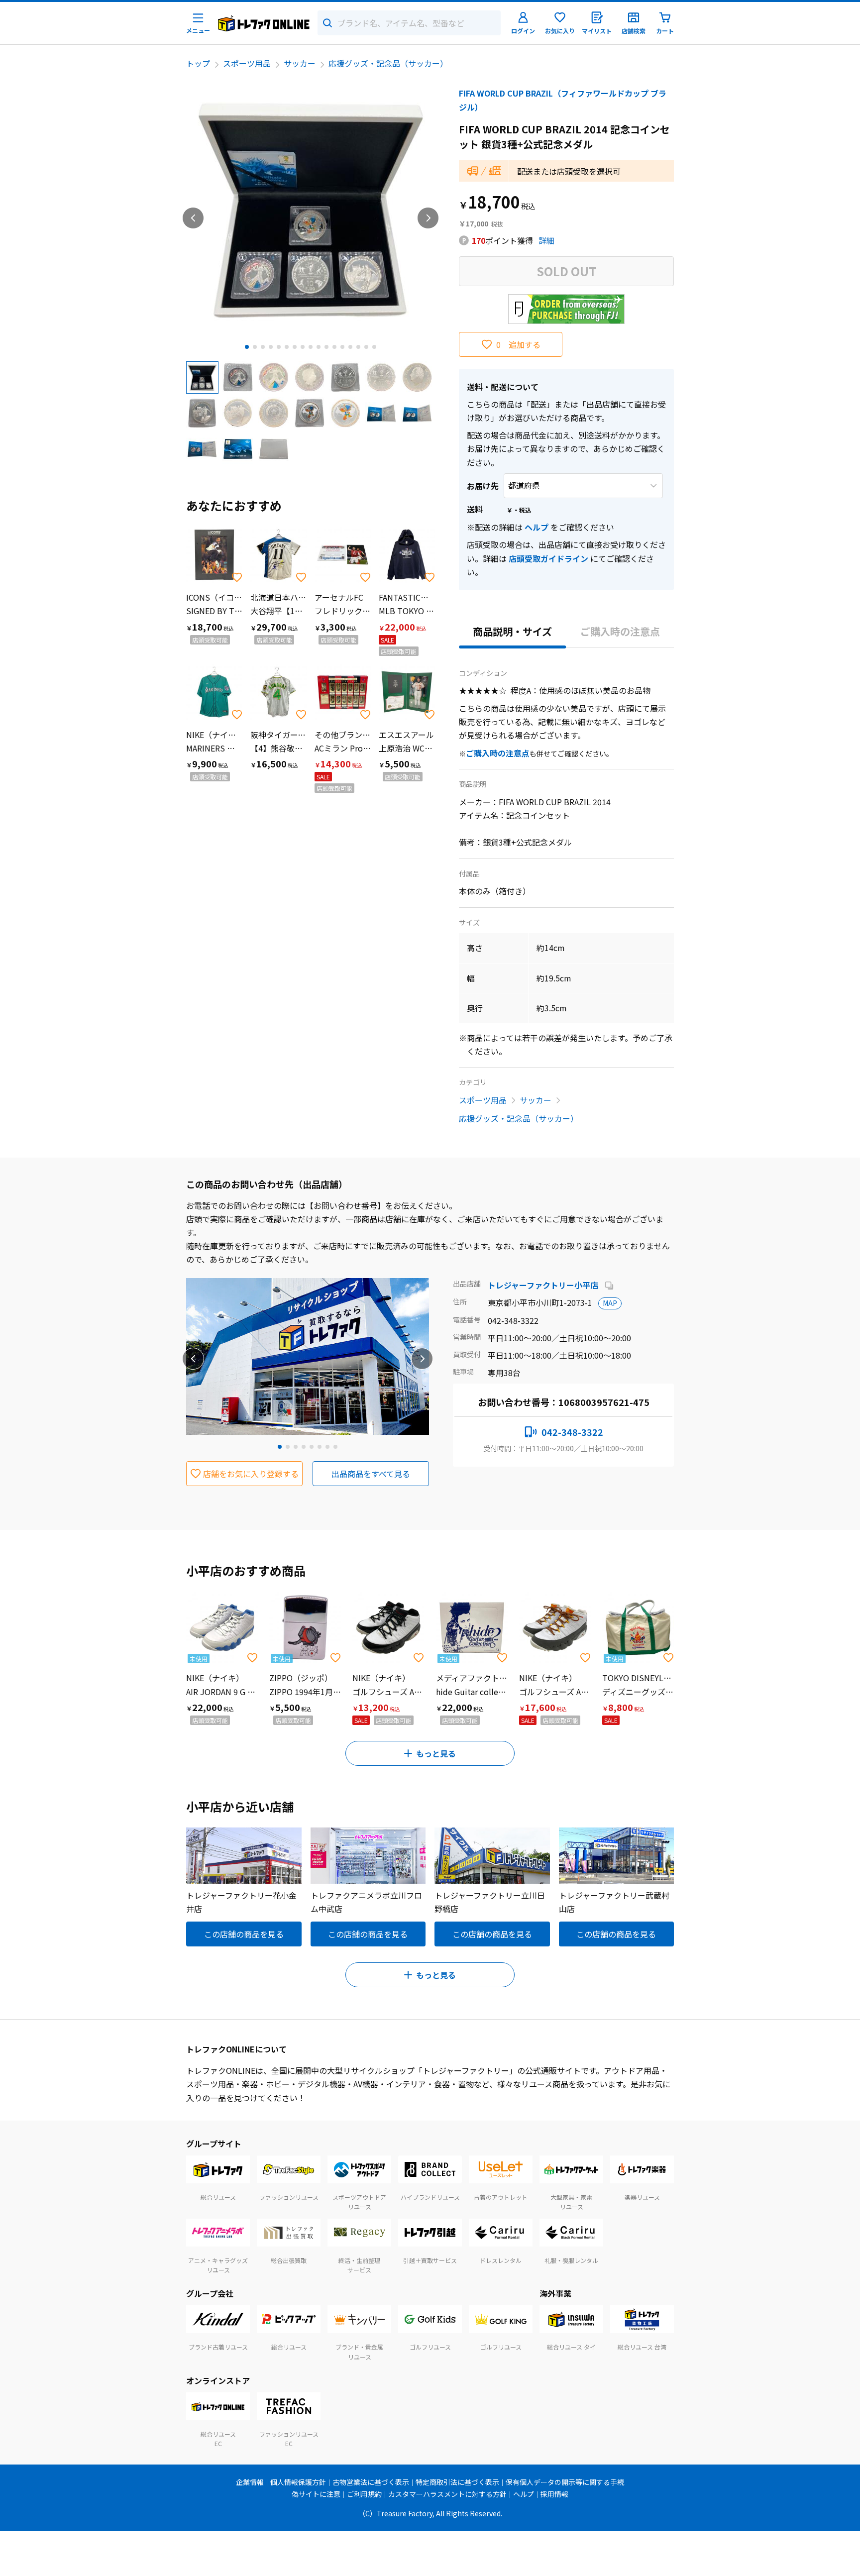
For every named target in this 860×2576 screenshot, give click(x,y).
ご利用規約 (364, 2494)
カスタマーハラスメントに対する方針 (447, 2494)
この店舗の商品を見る (244, 1934)
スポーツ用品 (247, 63)
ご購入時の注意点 (620, 631)
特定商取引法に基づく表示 (457, 2482)
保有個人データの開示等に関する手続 (565, 2482)
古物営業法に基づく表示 (371, 2482)
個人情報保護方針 (298, 2482)
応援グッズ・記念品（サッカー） (388, 63)
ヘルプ (537, 527)
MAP (610, 1303)
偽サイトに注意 (316, 2494)
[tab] (247, 347)
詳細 (546, 240)
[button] (202, 377)
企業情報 (250, 2482)
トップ (198, 63)
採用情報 (554, 2494)
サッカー (300, 63)
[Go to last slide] (193, 218)
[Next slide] (428, 218)
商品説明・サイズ (512, 631)
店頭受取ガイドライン (548, 558)
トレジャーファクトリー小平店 (544, 1285)
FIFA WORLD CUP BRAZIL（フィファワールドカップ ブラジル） (563, 100)
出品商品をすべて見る (371, 1474)
